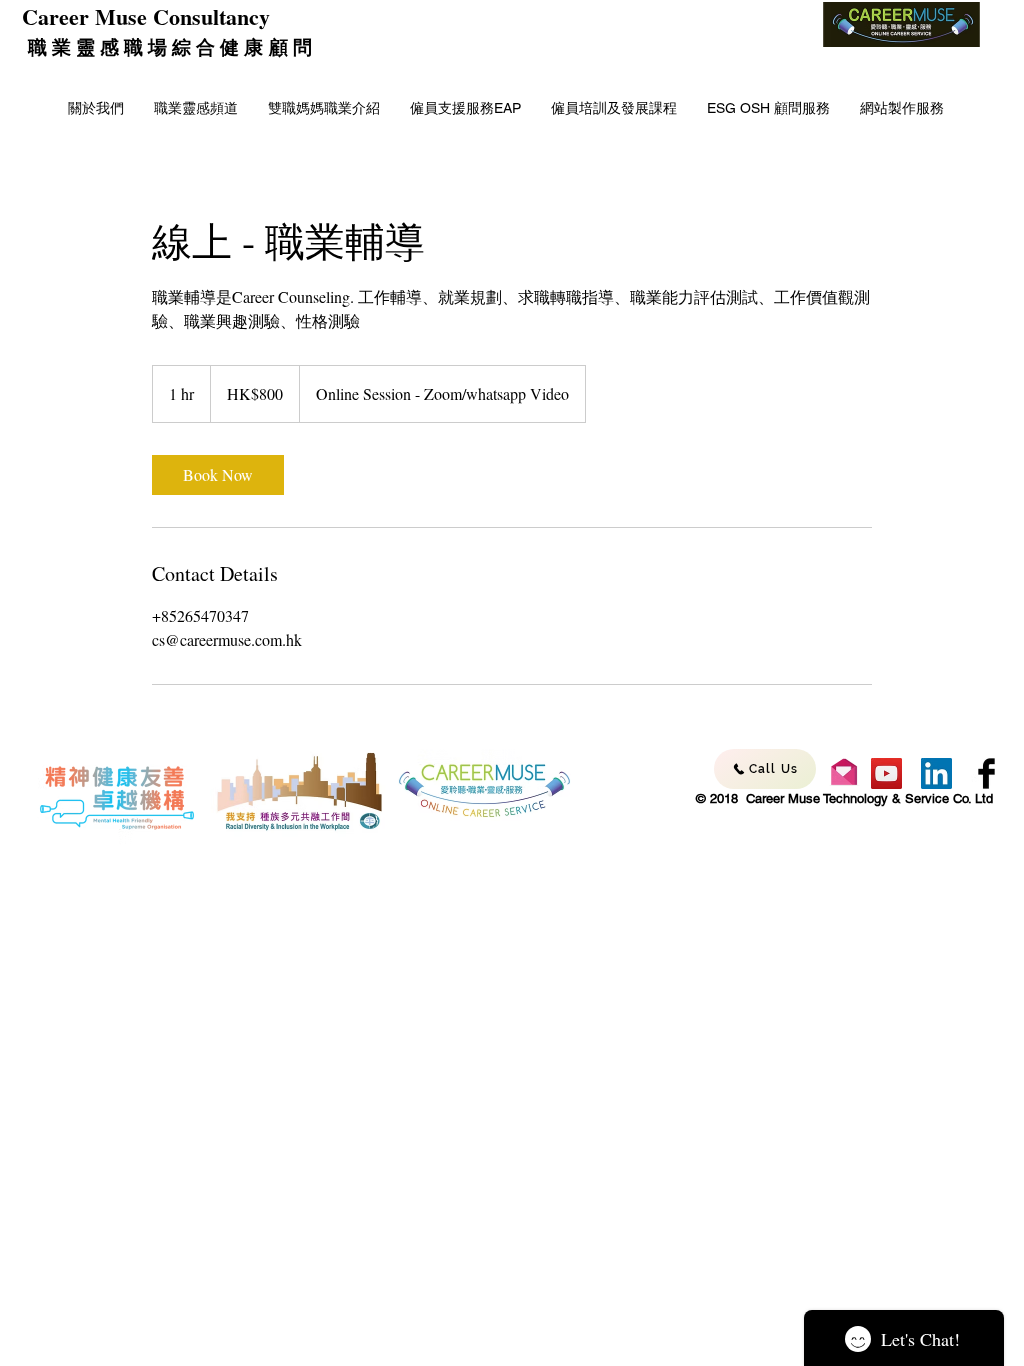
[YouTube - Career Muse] (886, 773)
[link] (218, 475)
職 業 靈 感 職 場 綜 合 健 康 (145, 46)
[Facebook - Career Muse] (986, 773)
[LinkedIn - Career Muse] (936, 773)
